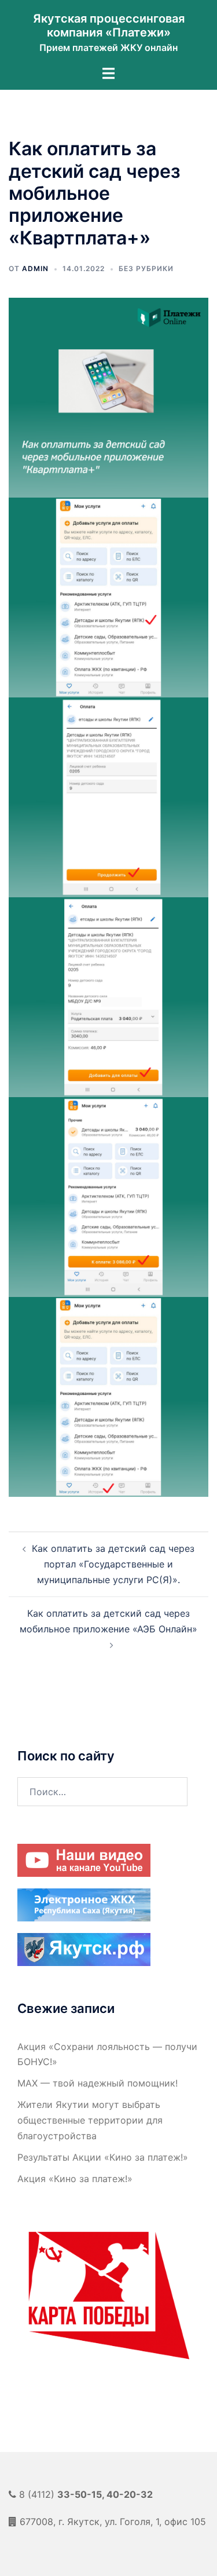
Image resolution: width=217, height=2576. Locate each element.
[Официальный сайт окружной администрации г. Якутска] (84, 1948)
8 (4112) (86, 2494)
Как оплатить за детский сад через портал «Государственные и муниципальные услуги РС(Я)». (113, 1564)
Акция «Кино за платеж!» (75, 2179)
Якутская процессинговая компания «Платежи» (109, 25)
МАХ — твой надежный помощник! (98, 2083)
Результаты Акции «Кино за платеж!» (103, 2157)
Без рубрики (146, 268)
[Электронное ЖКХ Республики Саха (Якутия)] (84, 1903)
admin (35, 268)
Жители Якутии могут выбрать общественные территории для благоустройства (90, 2120)
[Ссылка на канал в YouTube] (84, 1859)
